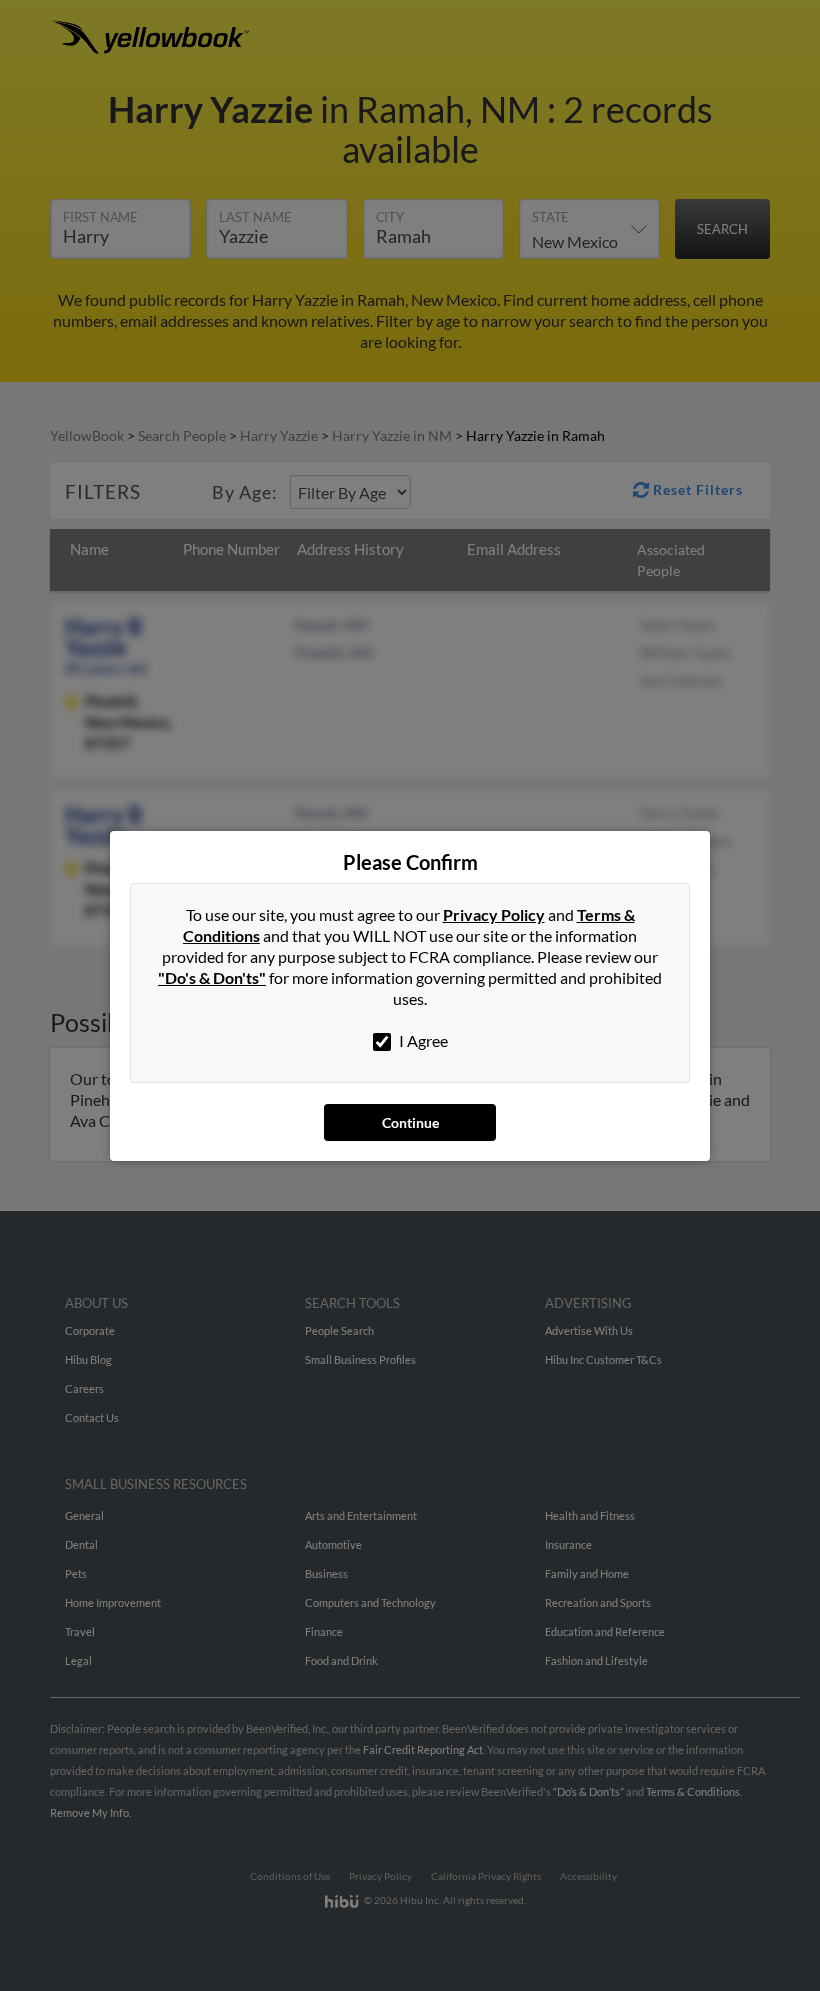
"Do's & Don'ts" (212, 977)
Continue (410, 1122)
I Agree (422, 1040)
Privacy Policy (494, 914)
